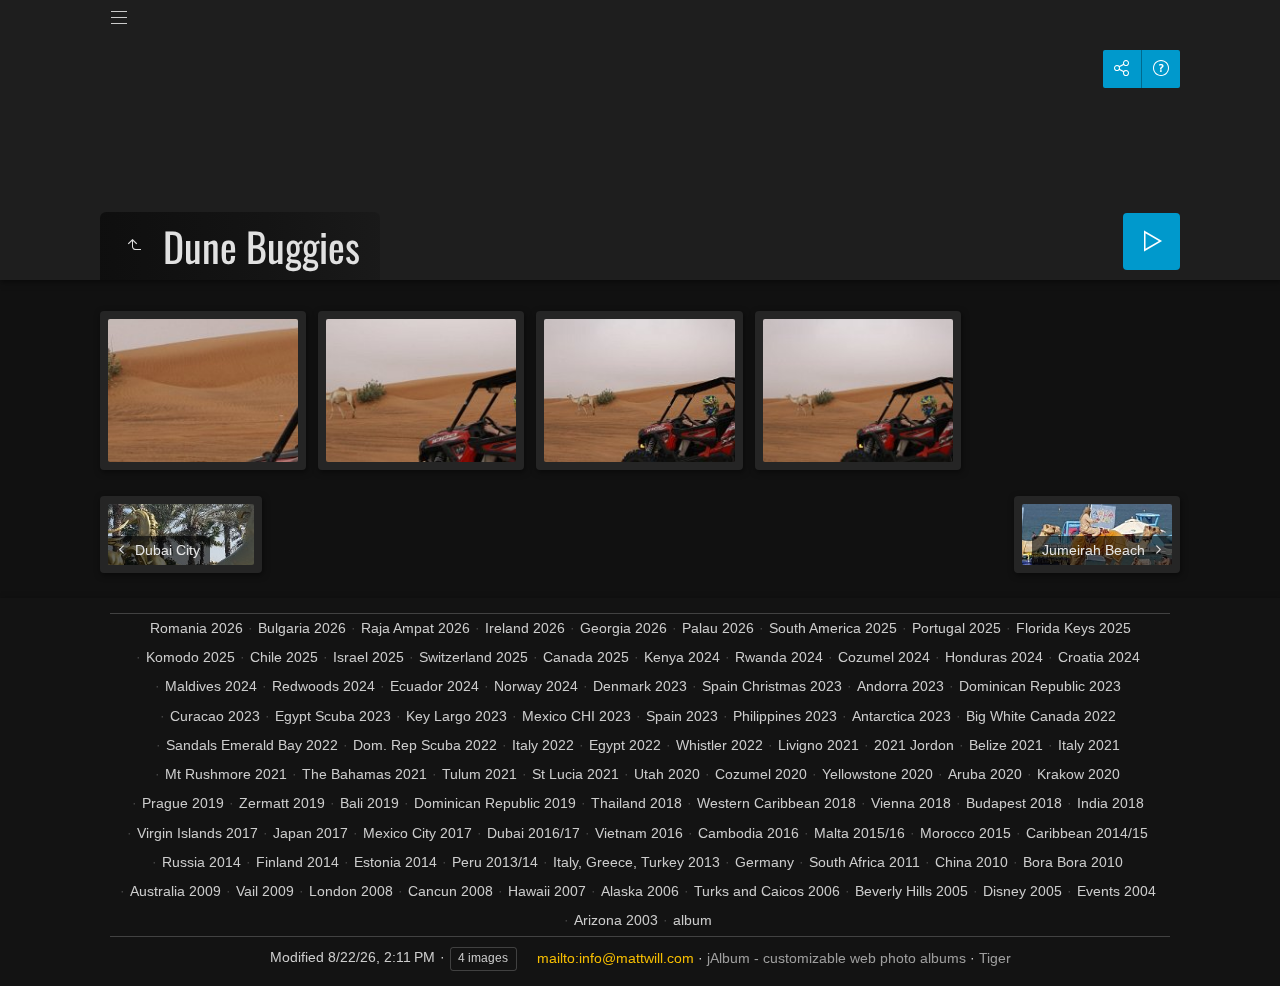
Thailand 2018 (636, 803)
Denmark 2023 (640, 686)
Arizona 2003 (616, 920)
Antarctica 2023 (901, 716)
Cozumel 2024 (884, 657)
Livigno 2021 (818, 745)
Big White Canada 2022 (1041, 716)
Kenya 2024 (682, 657)
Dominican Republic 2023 (1040, 686)
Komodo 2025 (190, 657)
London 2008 (351, 891)
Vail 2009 (265, 891)
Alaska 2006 (640, 891)
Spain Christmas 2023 (772, 686)
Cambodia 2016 (748, 833)
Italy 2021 (1089, 745)
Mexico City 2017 (417, 833)
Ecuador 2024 (434, 686)
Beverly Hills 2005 (911, 891)
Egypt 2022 (625, 745)
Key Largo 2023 (456, 716)
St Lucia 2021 (575, 774)
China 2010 (971, 862)
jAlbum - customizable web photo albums (836, 958)
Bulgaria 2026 (302, 628)
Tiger (995, 958)
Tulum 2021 (479, 774)
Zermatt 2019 (282, 803)
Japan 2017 (310, 833)
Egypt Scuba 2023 (333, 716)
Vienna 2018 (911, 803)
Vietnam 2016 (639, 833)
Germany (764, 862)
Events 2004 (1116, 891)
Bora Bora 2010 (1073, 862)
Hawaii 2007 (547, 891)
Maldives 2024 (211, 686)
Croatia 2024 (1099, 657)
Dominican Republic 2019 (495, 803)
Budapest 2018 (1014, 803)
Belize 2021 (1006, 745)
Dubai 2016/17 (533, 833)
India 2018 (1110, 803)
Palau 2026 (718, 628)
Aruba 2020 (985, 774)
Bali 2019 (369, 803)
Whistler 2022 (719, 745)
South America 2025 (833, 628)
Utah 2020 (667, 774)
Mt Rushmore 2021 (226, 774)
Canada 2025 (586, 657)
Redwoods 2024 (323, 686)
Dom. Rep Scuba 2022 (425, 745)
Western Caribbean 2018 (776, 803)
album (692, 920)
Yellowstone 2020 (877, 774)
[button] (40, 945)
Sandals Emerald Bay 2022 (252, 745)
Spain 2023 (682, 716)
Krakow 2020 (1078, 774)
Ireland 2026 (525, 628)
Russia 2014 (201, 862)
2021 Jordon (914, 745)
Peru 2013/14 (495, 862)
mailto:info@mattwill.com (615, 958)
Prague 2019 (183, 803)
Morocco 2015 (965, 833)
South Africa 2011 (864, 862)
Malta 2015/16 (859, 833)
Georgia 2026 (623, 628)
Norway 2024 (536, 686)
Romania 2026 (196, 628)
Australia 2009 (175, 891)
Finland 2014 (297, 862)
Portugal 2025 (956, 628)
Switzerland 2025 (473, 657)
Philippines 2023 (785, 716)
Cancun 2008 (450, 891)
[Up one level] (134, 246)
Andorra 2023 (900, 686)
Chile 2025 (284, 657)
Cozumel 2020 (761, 774)
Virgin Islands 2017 (197, 833)
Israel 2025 (368, 657)
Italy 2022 (543, 745)
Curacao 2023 (215, 716)
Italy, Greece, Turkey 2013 (636, 862)
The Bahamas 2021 (364, 774)
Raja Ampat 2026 (415, 628)
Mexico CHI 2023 (576, 716)
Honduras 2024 (994, 657)
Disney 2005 (1022, 891)
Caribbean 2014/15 (1087, 833)
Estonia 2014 (395, 862)
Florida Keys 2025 (1073, 628)
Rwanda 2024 (779, 657)
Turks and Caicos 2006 (767, 891)
